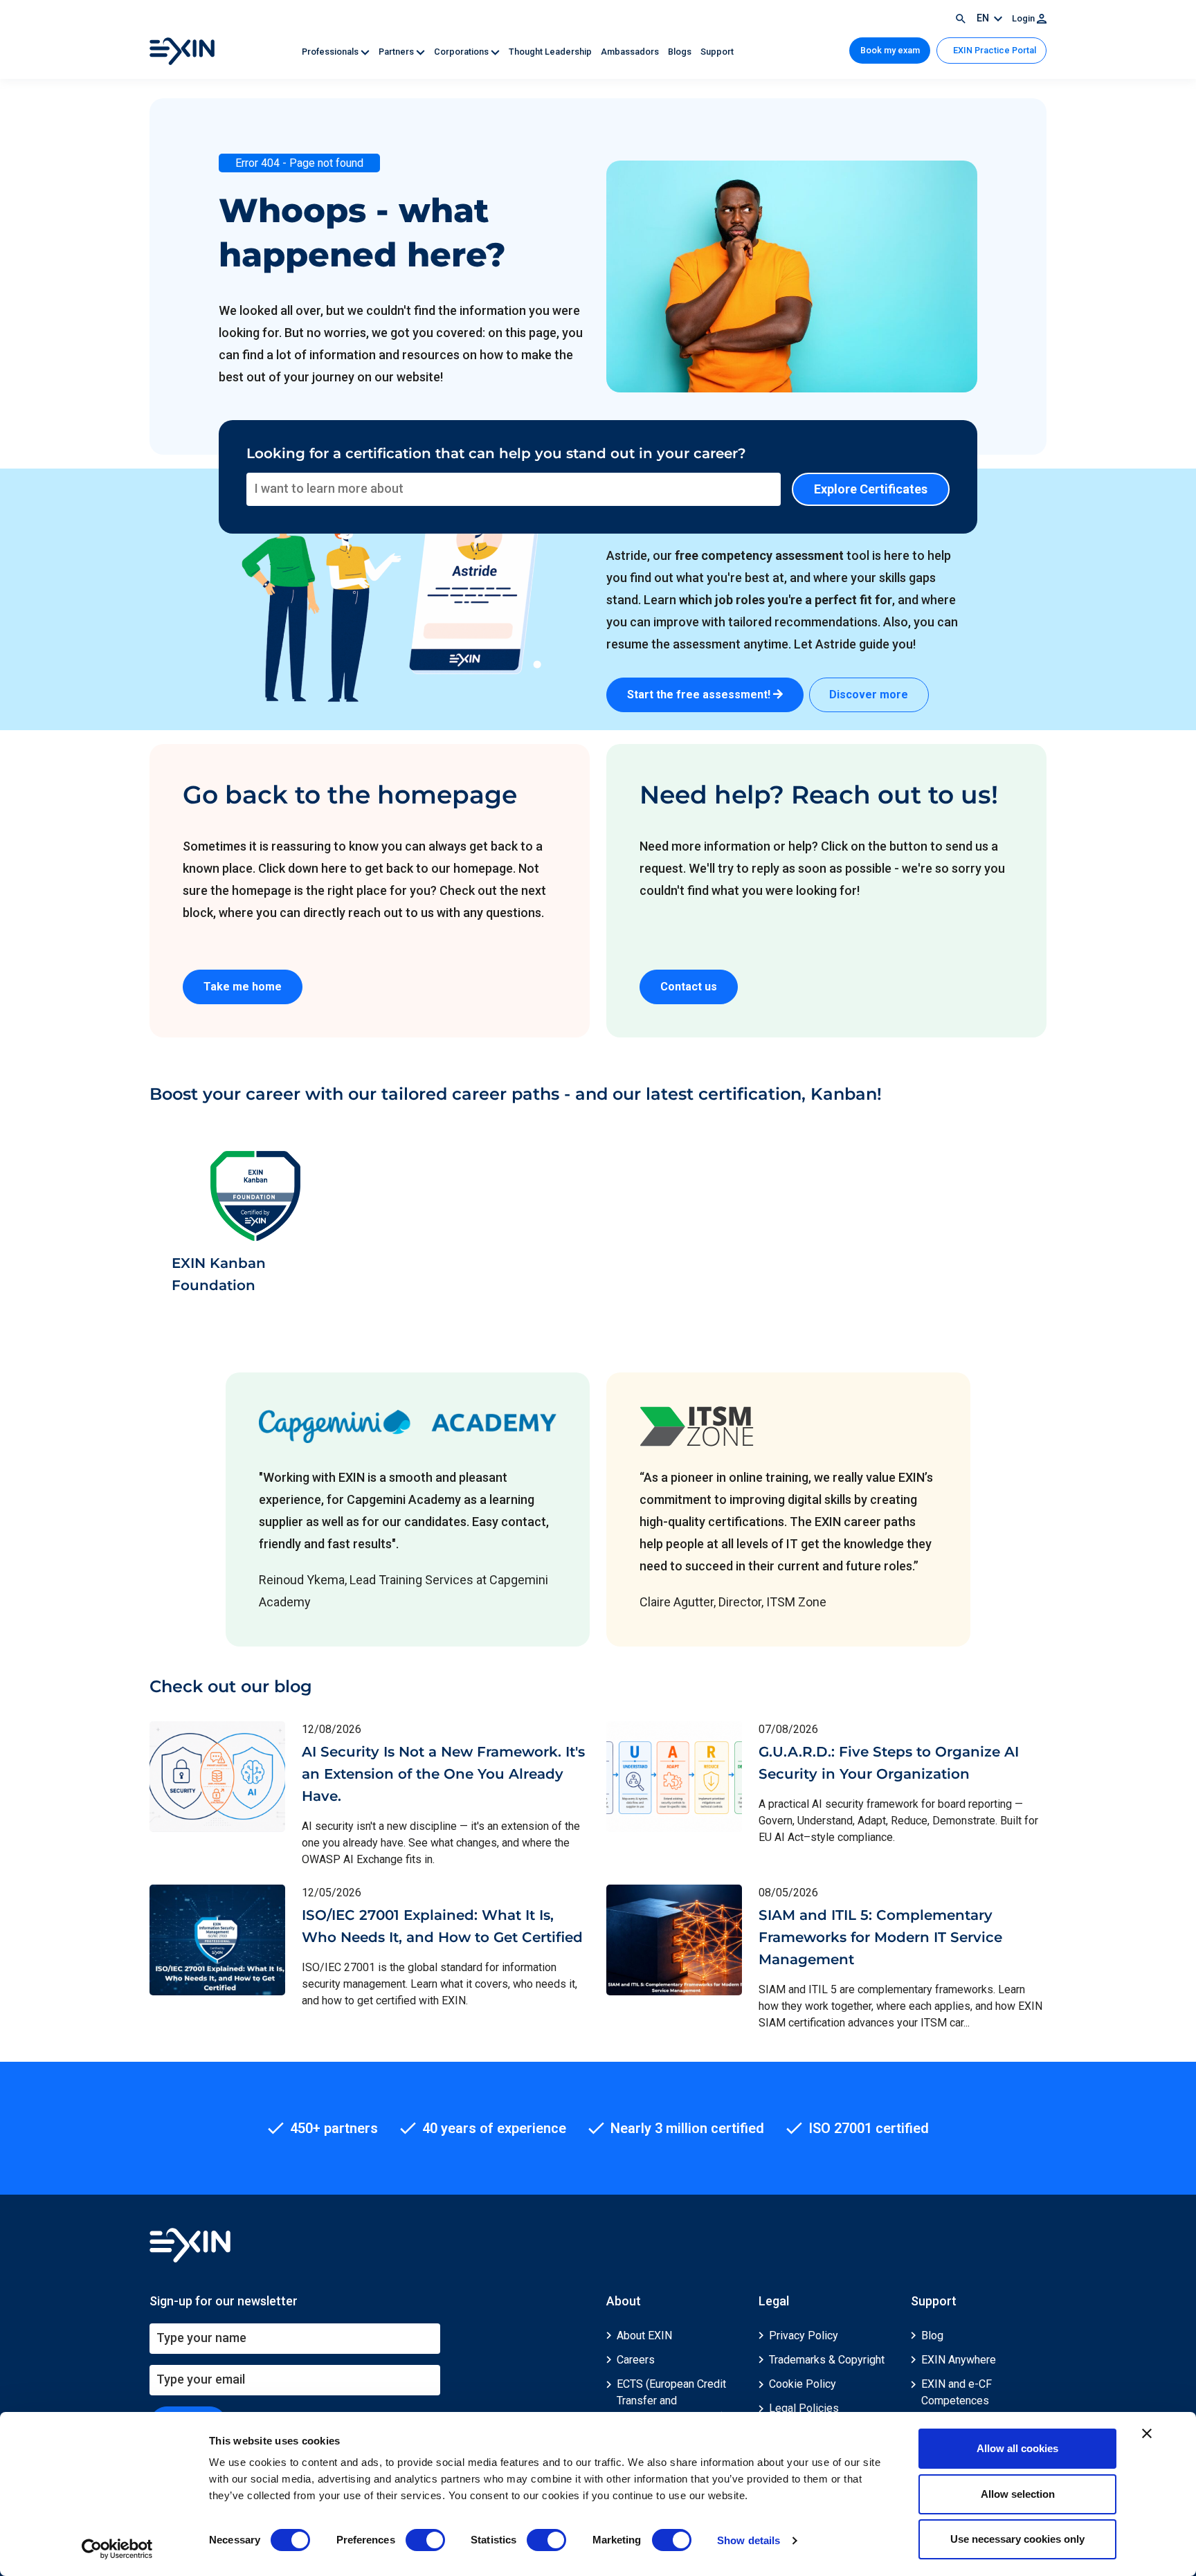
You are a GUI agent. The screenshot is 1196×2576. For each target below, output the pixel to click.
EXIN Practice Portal (994, 50)
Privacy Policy (804, 2335)
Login (1024, 18)
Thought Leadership (551, 52)
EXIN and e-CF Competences (957, 2392)
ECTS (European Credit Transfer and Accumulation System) (671, 2401)
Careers (636, 2360)
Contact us (689, 987)
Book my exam (890, 50)
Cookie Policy (803, 2384)
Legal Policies (804, 2408)
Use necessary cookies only (1017, 2539)
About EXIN (644, 2335)
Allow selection (1018, 2494)
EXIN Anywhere (959, 2360)
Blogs (681, 52)
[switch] (425, 2540)
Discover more (869, 695)
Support (717, 52)
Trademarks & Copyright (827, 2360)
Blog (932, 2335)
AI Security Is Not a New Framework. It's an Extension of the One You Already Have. (443, 1774)
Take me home (243, 987)
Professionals (331, 52)
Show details (749, 2540)
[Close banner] (1147, 2433)
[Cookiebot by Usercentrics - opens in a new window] (117, 2549)
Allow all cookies (1017, 2448)
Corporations (462, 52)
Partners (397, 52)
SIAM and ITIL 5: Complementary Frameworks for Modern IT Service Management (880, 1937)
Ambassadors (631, 52)
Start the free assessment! (700, 695)
